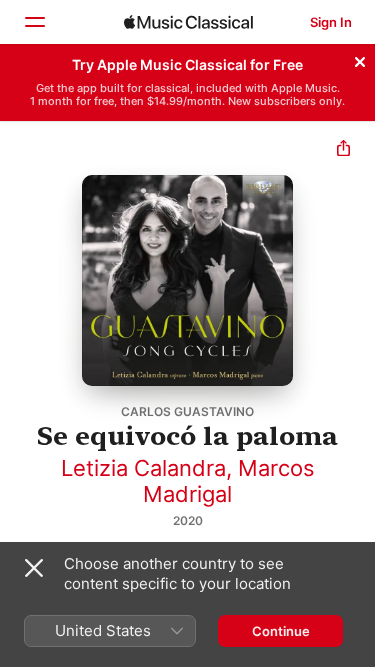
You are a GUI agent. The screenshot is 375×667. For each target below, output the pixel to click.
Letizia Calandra (143, 468)
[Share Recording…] (343, 150)
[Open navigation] (34, 22)
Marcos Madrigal (229, 481)
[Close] (360, 59)
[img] (188, 22)
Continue (281, 631)
